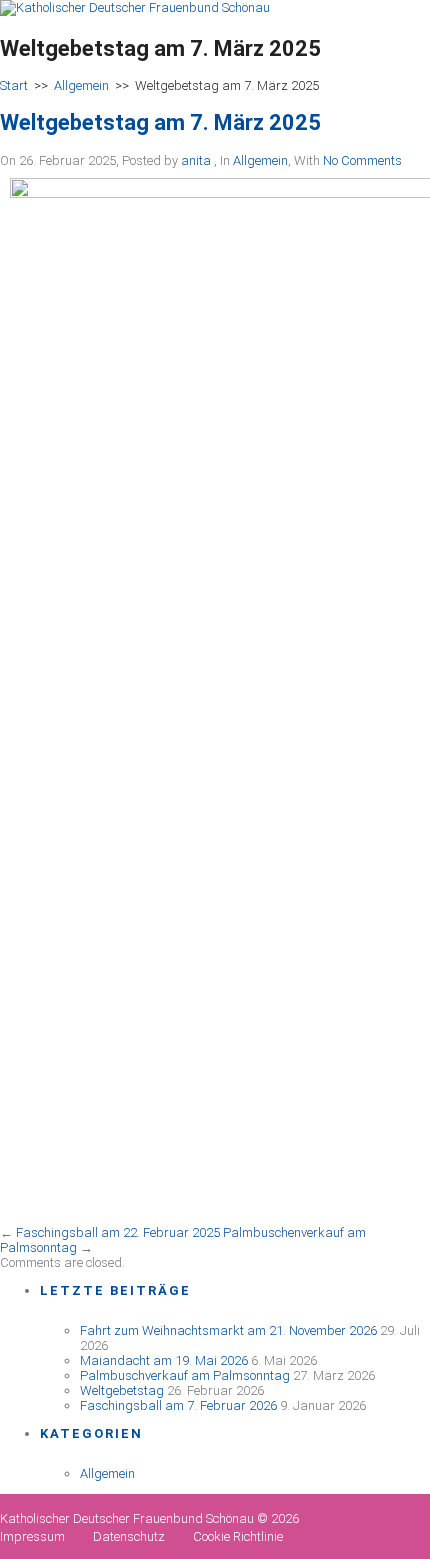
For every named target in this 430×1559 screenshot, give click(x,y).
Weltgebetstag (122, 1390)
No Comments (362, 160)
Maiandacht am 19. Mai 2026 (164, 1360)
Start (14, 85)
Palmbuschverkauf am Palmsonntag (185, 1375)
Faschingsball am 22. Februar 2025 (118, 1232)
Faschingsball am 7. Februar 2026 (178, 1405)
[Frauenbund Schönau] (135, 7)
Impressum (32, 1536)
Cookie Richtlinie (238, 1536)
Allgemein (81, 85)
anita (196, 160)
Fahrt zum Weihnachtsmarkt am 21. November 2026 (228, 1330)
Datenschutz (129, 1536)
